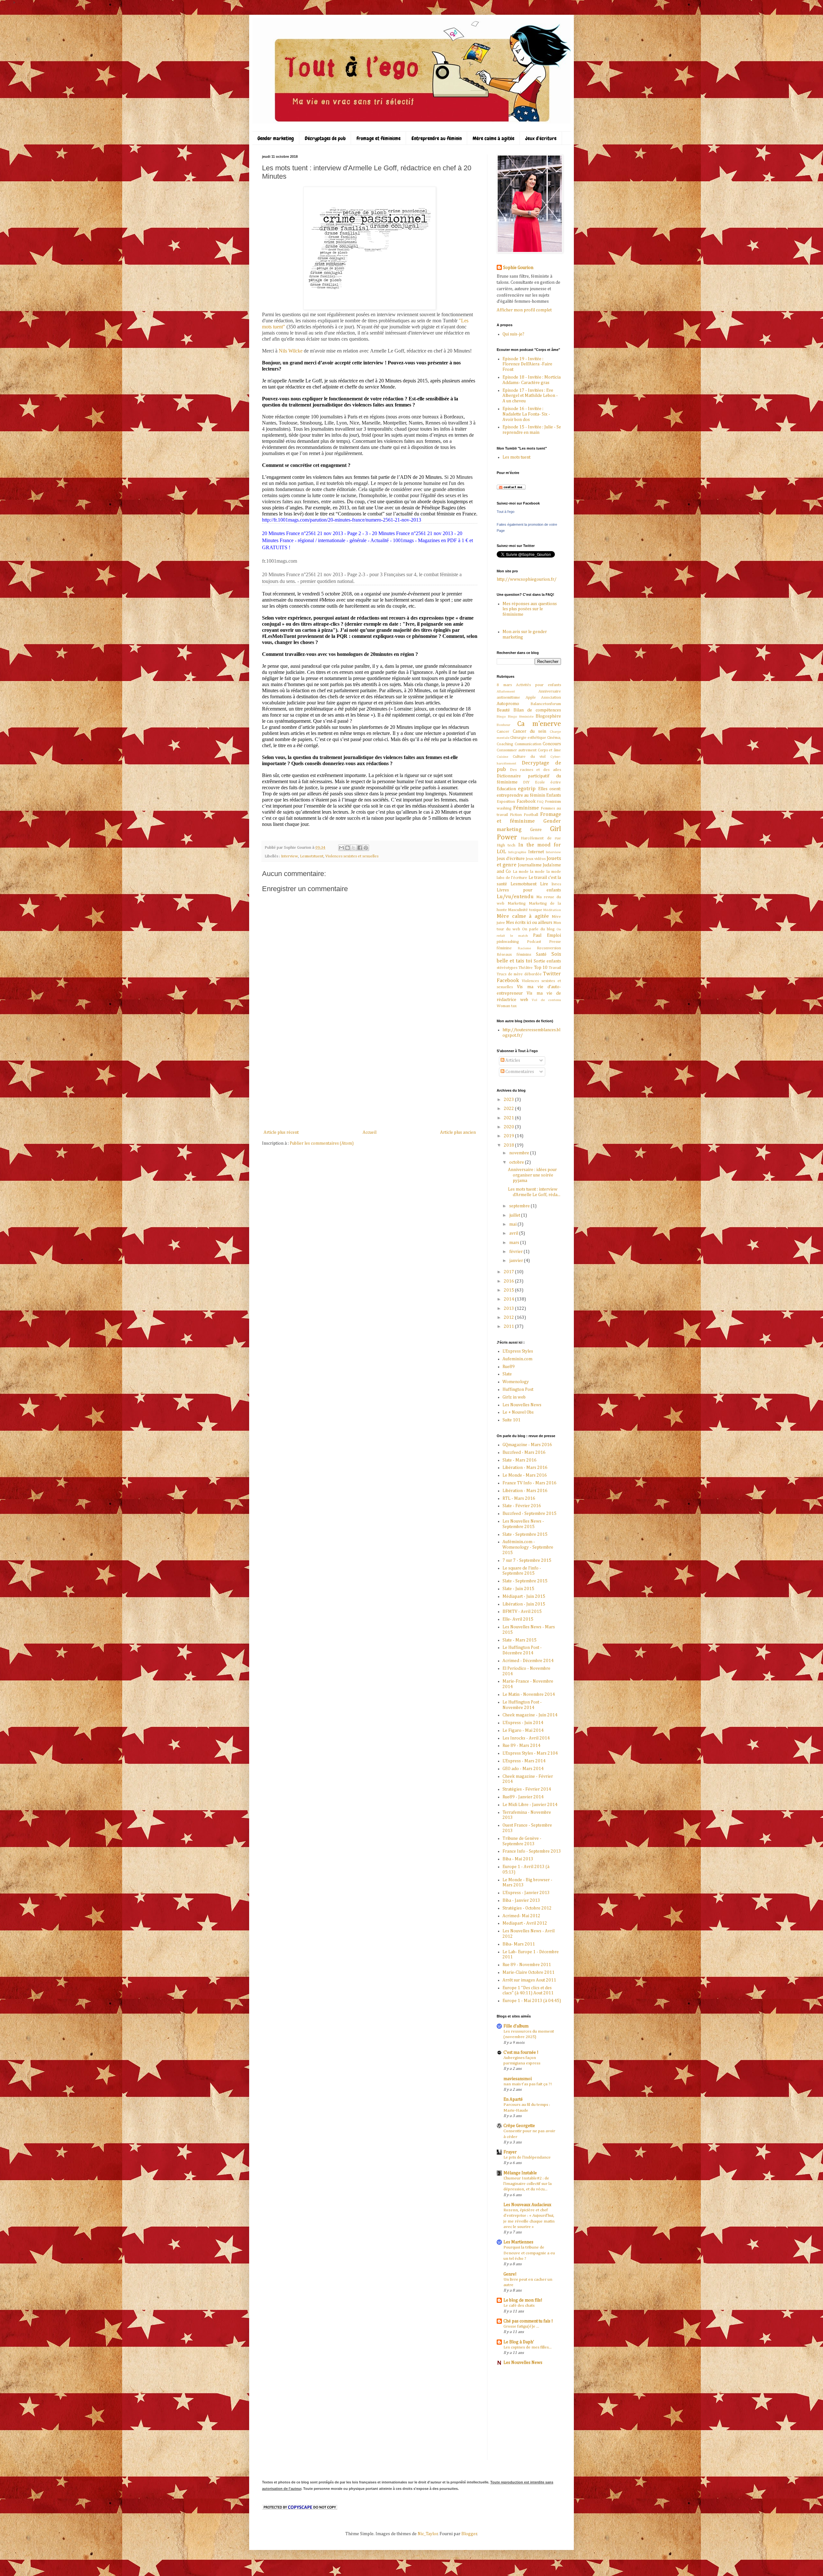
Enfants (554, 795)
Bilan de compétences (537, 710)
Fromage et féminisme (379, 138)
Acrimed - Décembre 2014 (528, 1661)
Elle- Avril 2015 (518, 1619)
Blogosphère (548, 716)
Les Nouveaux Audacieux (527, 2205)
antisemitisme (508, 698)
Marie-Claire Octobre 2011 (529, 1972)
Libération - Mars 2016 (525, 1468)
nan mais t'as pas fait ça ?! (528, 2084)
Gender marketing (276, 138)
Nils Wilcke (291, 351)
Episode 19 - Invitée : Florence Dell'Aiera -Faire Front (527, 364)
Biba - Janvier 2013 (521, 1901)
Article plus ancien (458, 1132)
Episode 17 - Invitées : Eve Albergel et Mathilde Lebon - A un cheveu (530, 396)
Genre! (510, 2274)
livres (556, 884)
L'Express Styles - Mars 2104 (530, 1753)
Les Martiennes (518, 2242)
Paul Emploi (547, 935)
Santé (541, 954)
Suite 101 (511, 1420)
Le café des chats (519, 2306)
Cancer (503, 732)
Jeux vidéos (536, 859)
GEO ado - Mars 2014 (523, 1769)
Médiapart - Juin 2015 (524, 1597)
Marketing (517, 903)
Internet (536, 852)
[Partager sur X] (354, 848)
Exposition (506, 802)
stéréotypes (507, 968)
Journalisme (530, 865)
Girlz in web (514, 1397)
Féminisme (526, 808)
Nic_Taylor (428, 2534)
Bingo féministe (521, 716)
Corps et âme (550, 750)
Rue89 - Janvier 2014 (523, 1797)
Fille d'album (516, 2026)
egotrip (527, 789)
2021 (509, 1118)
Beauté (503, 710)
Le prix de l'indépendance (527, 2157)
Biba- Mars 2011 (519, 1944)
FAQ (540, 802)
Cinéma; (554, 738)
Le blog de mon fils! (523, 2300)
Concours (552, 744)
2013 (509, 1309)
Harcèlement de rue (541, 838)
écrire (556, 782)
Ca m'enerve (539, 724)
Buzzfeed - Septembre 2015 (529, 1514)
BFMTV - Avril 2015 (522, 1612)
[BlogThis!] (348, 848)
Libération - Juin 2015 (524, 1604)
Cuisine (502, 757)
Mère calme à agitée (493, 138)
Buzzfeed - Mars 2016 (524, 1453)
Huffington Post (518, 1390)
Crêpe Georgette (519, 2126)
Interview (289, 856)
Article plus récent (281, 1132)
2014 (509, 1299)
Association (551, 698)
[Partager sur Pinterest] (366, 848)
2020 (509, 1127)
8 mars (504, 685)
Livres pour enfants (529, 890)
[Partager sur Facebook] (360, 848)
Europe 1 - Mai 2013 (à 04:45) (532, 2001)
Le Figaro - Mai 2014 (523, 1731)
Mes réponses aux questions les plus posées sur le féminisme (530, 609)
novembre (520, 1153)
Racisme (525, 948)
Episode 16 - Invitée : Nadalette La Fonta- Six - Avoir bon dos (526, 414)
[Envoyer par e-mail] (341, 848)
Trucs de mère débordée (519, 974)
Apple (531, 698)
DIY (526, 782)
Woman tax (507, 1006)
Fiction (516, 815)
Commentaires (519, 1072)
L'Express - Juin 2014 (523, 1723)
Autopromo (508, 704)
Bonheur (503, 725)
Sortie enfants (547, 961)
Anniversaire (550, 691)
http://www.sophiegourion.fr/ (527, 579)
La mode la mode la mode (537, 872)
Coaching (505, 744)
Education (506, 789)
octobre (517, 1162)
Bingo (501, 716)
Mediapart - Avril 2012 (525, 1923)
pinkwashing (508, 942)
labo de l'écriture (512, 878)
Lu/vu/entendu (515, 897)
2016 (509, 1281)
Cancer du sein (529, 731)
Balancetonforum (546, 704)
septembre (520, 1206)
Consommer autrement (517, 750)
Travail (555, 968)
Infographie (517, 852)
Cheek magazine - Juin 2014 (530, 1715)
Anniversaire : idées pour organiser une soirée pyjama (532, 1175)
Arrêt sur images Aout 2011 (529, 1980)
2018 (509, 1145)
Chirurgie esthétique (528, 738)
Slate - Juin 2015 (518, 1589)
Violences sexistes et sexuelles (352, 856)
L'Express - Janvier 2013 (526, 1893)
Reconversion (549, 948)
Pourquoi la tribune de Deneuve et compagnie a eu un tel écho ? (529, 2253)
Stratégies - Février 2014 (527, 1789)
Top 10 (541, 968)
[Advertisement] (370, 1080)
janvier (517, 1261)
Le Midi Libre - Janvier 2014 (530, 1805)
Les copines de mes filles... (528, 2347)
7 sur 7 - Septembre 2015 (527, 1561)
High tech (506, 845)
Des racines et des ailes (535, 770)
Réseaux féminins (514, 955)
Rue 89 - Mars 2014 (521, 1746)
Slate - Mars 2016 (520, 1460)
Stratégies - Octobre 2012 (527, 1908)
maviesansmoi (518, 2079)
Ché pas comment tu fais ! (528, 2321)
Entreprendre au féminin (437, 138)
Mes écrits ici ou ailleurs (529, 923)
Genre (536, 830)
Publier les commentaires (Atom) (322, 1143)
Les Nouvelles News (522, 1405)
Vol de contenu (546, 1000)
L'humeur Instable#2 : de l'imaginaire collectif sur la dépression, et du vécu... (528, 2184)
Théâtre (526, 968)
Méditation (552, 910)
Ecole (540, 782)
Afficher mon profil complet (524, 310)
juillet (515, 1215)
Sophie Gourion (518, 268)
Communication (528, 744)
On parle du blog (538, 929)
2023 (509, 1100)
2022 (509, 1109)
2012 (509, 1318)
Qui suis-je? (513, 334)
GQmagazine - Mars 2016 (527, 1445)
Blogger (469, 2534)
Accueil (370, 1132)
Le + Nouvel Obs (518, 1412)
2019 (509, 1136)
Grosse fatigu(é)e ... (521, 2326)
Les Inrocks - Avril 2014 (526, 1738)
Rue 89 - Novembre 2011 (527, 1965)
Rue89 (509, 1367)
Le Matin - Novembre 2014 (529, 1695)
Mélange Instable (520, 2173)
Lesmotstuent (312, 856)
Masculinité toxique (525, 910)
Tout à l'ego (506, 512)
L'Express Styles (518, 1351)
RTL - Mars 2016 (519, 1498)
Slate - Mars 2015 (520, 1640)
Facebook (526, 801)
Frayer (510, 2152)
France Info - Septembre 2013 (532, 1851)
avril (514, 1233)
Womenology (516, 1382)
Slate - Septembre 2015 (525, 1534)
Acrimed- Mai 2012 (521, 1916)
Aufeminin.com (517, 1359)
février (516, 1252)
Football (531, 815)
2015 (509, 1290)
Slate (507, 1374)
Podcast (534, 942)
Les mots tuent (516, 457)
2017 (509, 1272)
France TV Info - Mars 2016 (529, 1483)
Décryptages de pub (325, 138)
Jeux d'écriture (541, 138)
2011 (509, 1327)
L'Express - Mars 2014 (524, 1761)
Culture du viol (529, 757)
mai (513, 1224)
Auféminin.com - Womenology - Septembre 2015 (528, 1547)
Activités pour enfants (538, 685)
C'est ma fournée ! (521, 2053)
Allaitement (506, 691)
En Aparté (513, 2099)
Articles (512, 1060)
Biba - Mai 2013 (518, 1859)
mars (515, 1243)
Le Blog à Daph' (519, 2342)
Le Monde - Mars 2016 (525, 1475)
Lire (544, 884)
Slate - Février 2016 (522, 1506)
